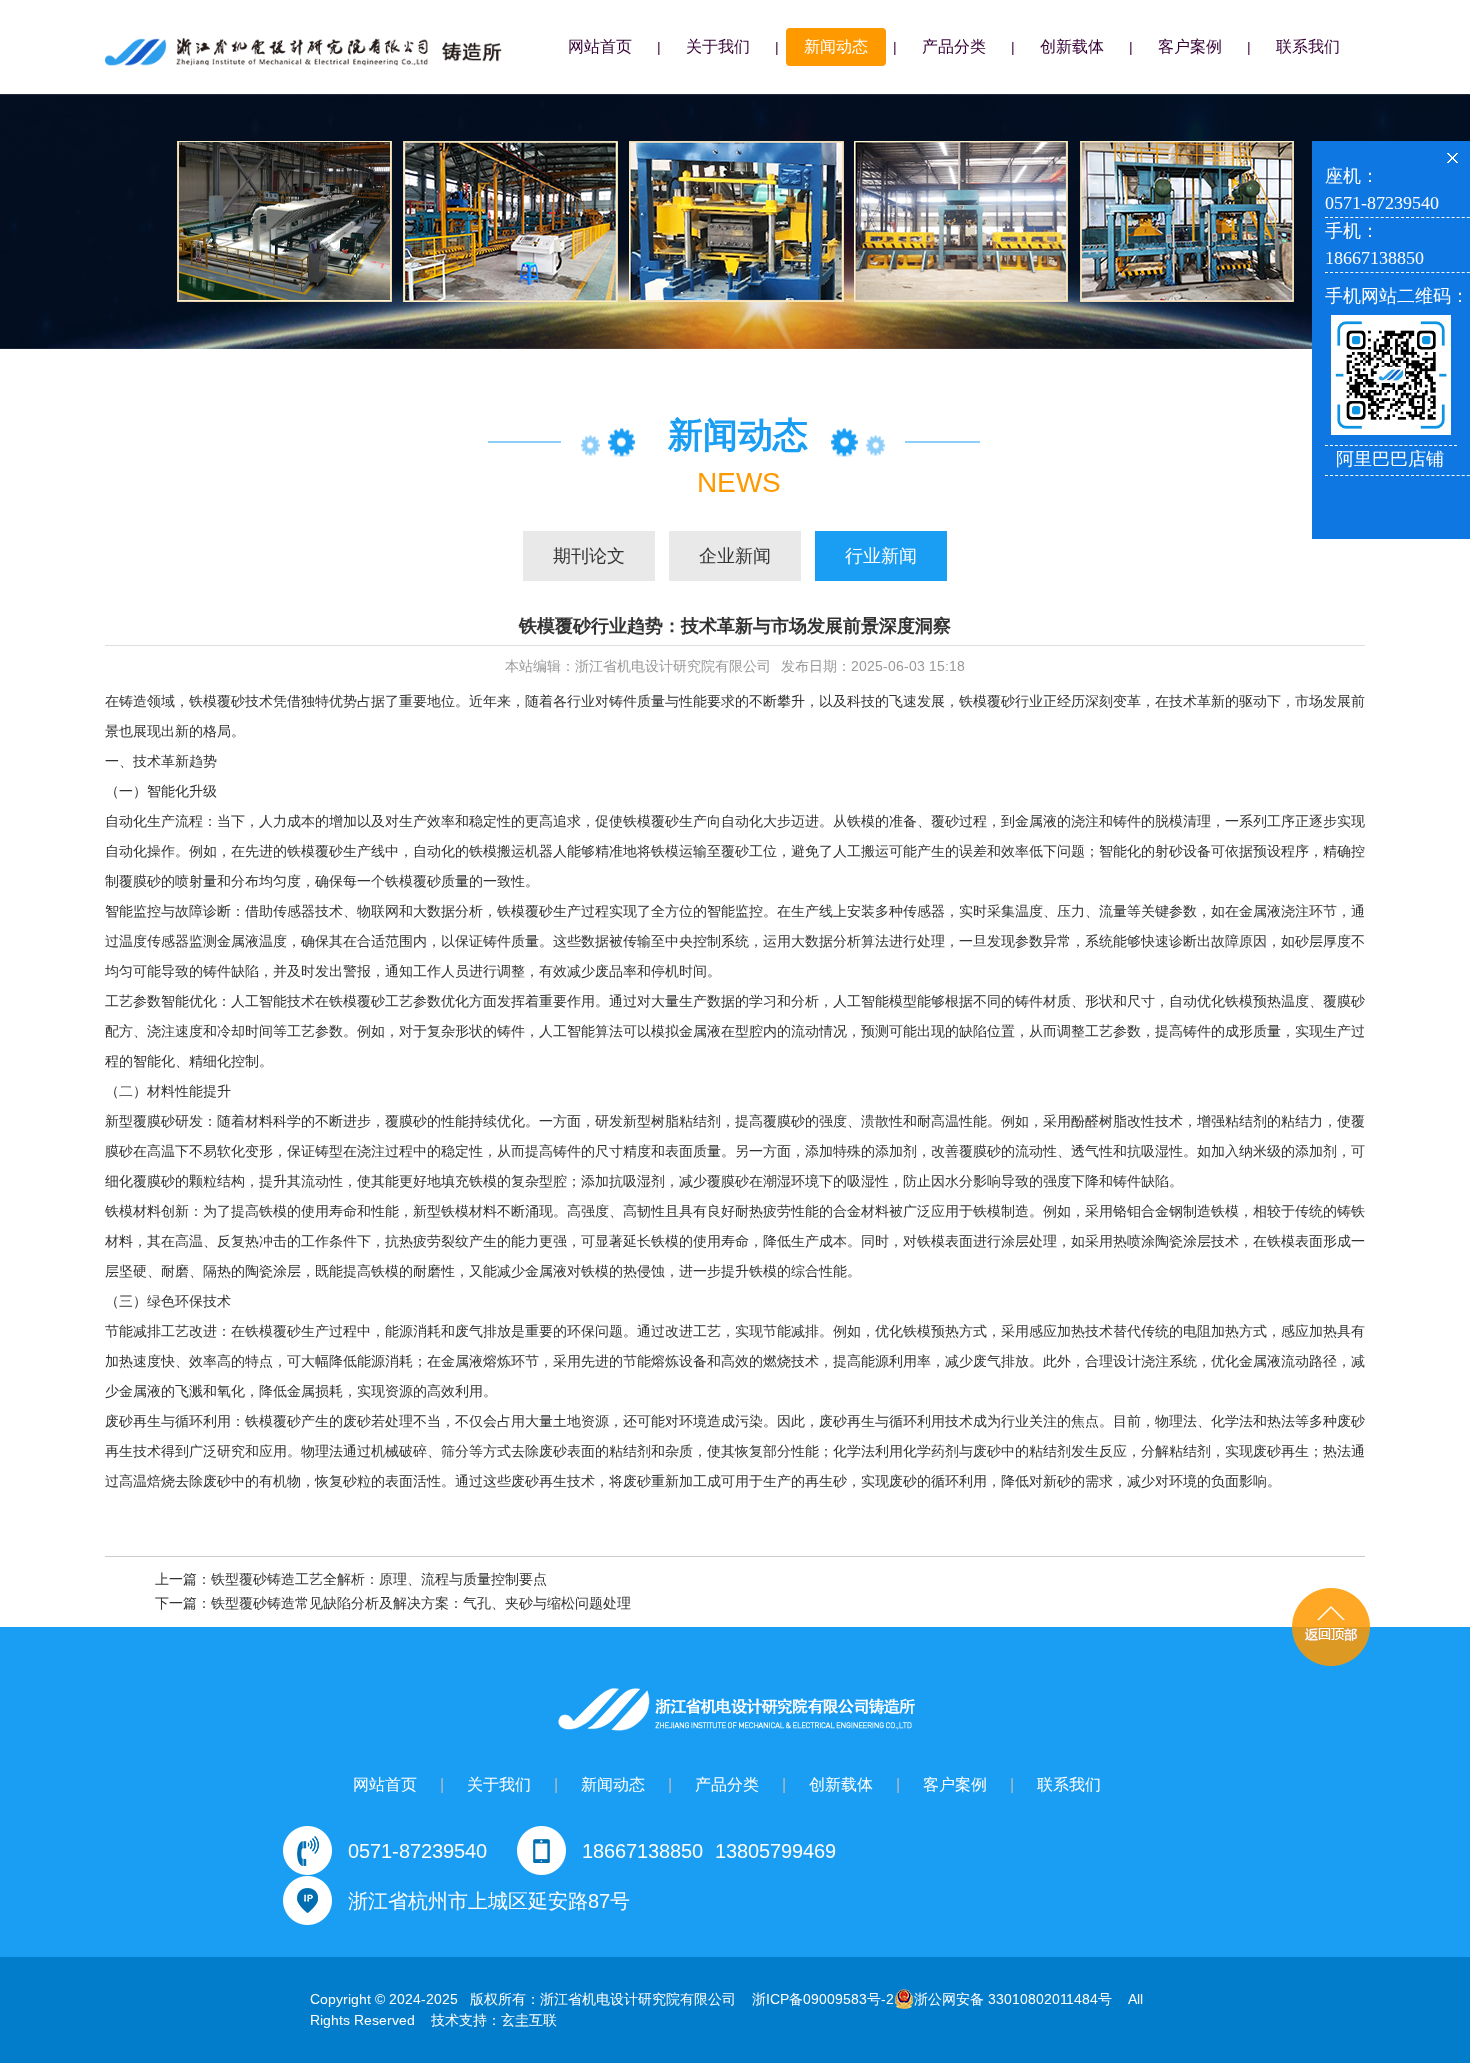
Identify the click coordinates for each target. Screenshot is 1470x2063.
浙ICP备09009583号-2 (823, 1999)
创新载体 (1072, 46)
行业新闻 (881, 556)
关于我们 (718, 46)
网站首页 (600, 46)
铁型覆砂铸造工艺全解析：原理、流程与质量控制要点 (379, 1579)
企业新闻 (735, 556)
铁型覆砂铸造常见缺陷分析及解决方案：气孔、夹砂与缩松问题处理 (421, 1603)
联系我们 (1308, 46)
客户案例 (1190, 46)
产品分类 (954, 46)
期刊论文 (589, 556)
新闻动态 (836, 46)
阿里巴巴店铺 (1390, 459)
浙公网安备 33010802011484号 (1013, 1999)
